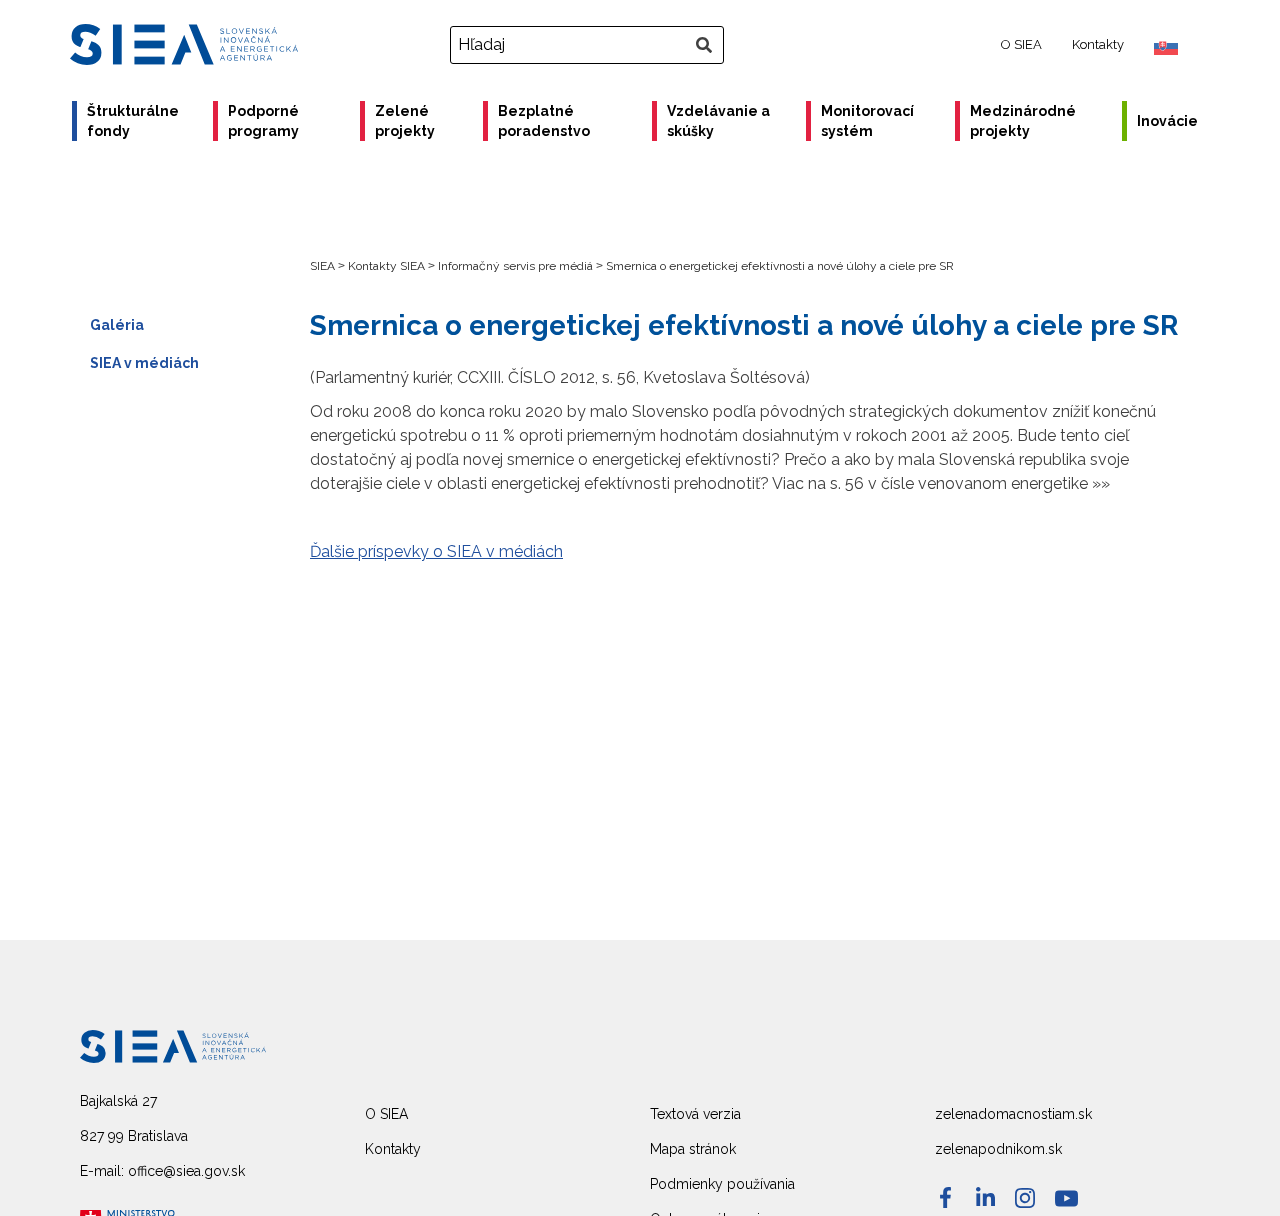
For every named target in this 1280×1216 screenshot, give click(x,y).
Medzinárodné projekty (1023, 121)
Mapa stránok (693, 1149)
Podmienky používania (722, 1184)
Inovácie (1167, 121)
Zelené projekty (405, 121)
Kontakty (1098, 44)
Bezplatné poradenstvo (544, 121)
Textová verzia (695, 1114)
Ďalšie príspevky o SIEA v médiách (436, 551)
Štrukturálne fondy (133, 121)
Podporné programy (263, 121)
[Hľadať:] (589, 45)
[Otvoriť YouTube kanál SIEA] (1066, 1198)
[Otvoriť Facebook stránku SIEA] (945, 1197)
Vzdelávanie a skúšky (718, 121)
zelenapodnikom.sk (998, 1149)
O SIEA (1021, 44)
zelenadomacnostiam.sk (1013, 1114)
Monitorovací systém (867, 121)
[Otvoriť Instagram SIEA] (1025, 1198)
